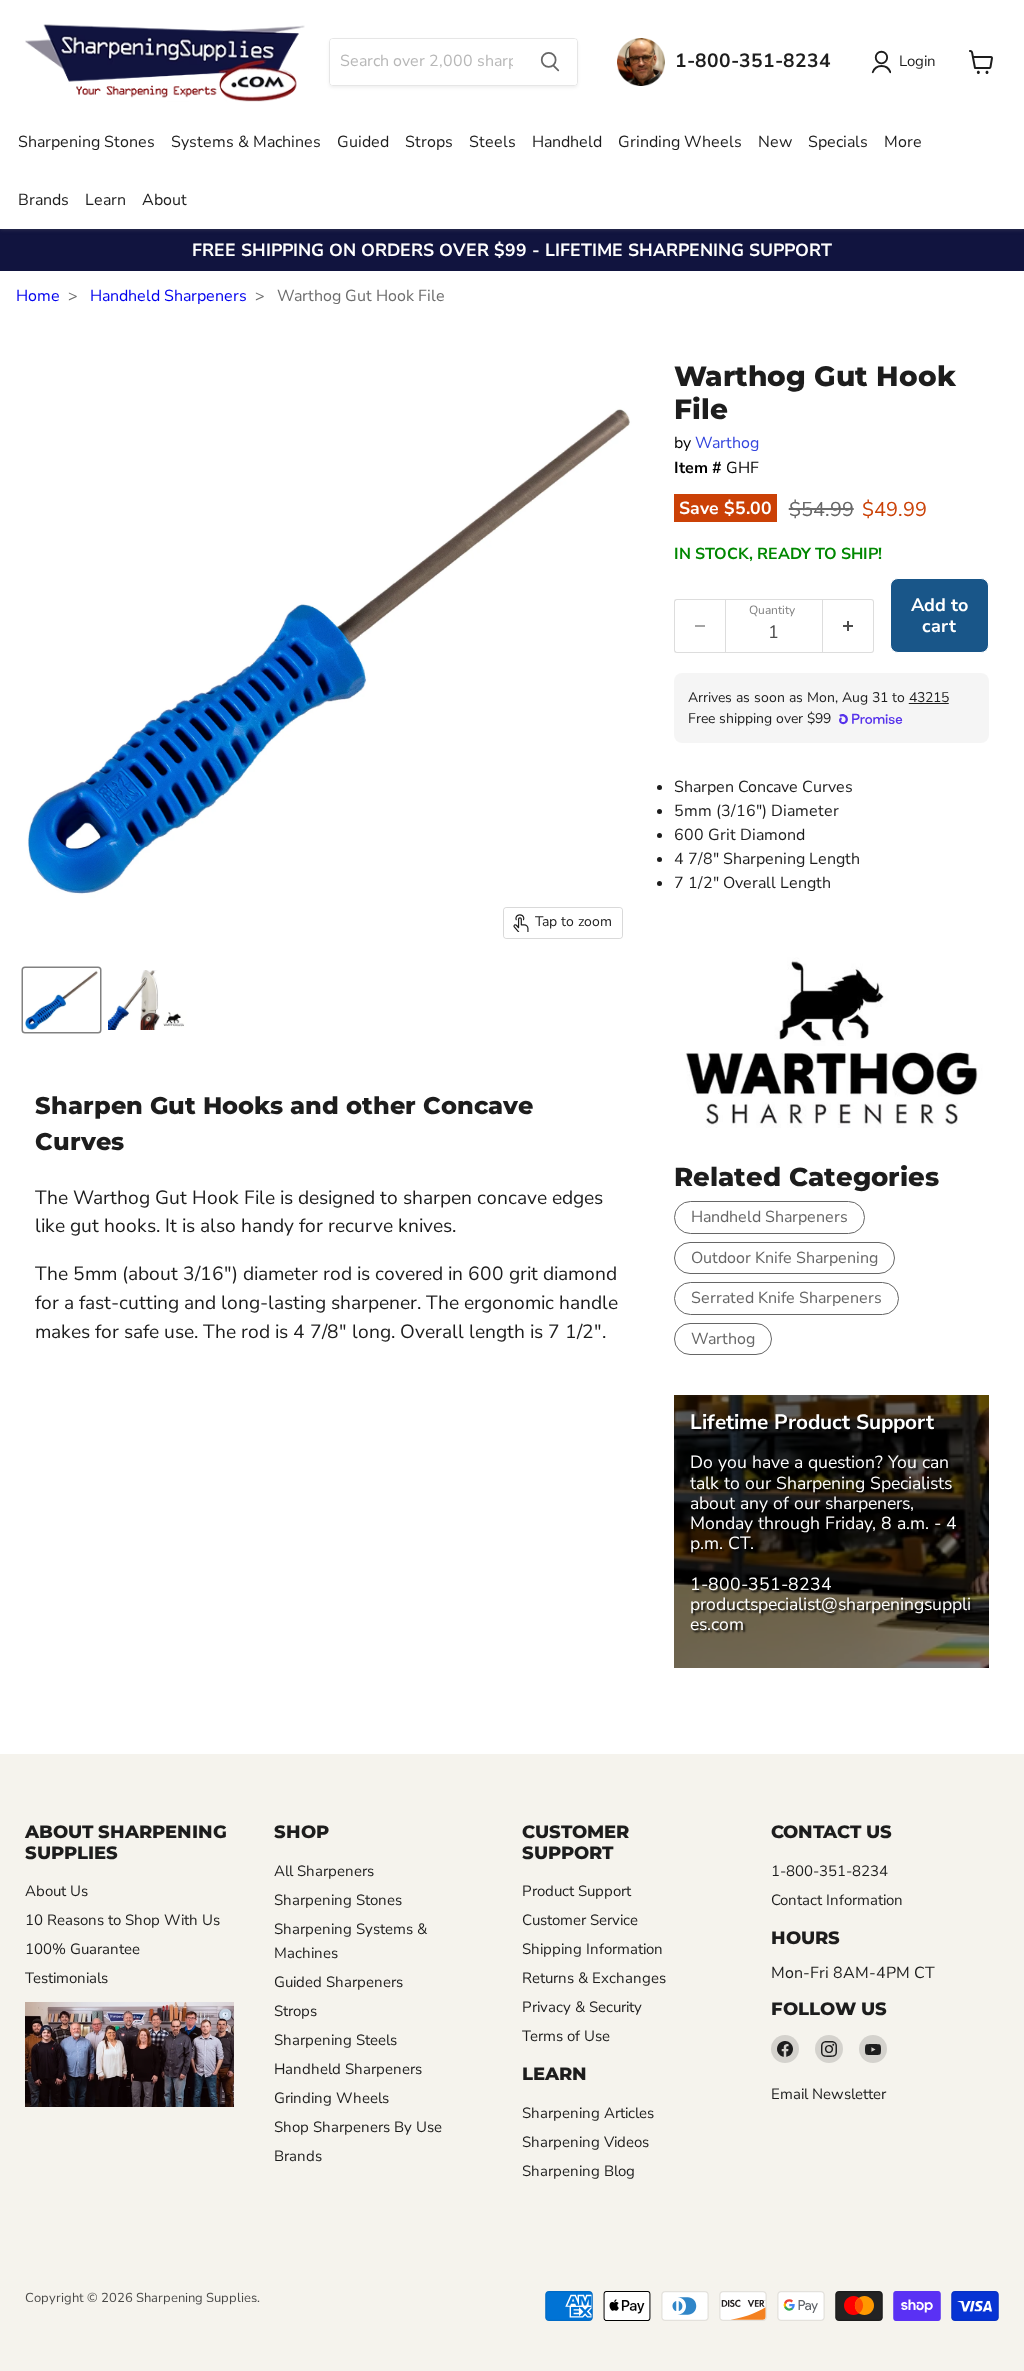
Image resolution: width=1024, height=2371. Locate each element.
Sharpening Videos (585, 2142)
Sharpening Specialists (864, 1483)
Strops (429, 142)
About (164, 200)
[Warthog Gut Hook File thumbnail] (61, 1000)
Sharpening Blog (578, 2171)
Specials (838, 142)
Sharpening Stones (86, 142)
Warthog (727, 443)
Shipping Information (592, 1949)
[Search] (550, 62)
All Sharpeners (324, 1871)
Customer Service (580, 1920)
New (775, 142)
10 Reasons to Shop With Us (122, 1920)
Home (38, 296)
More (903, 142)
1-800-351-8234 (761, 1584)
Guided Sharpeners (338, 1982)
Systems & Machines (246, 142)
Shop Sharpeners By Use (358, 2127)
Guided (363, 142)
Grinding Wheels (680, 142)
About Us (56, 1891)
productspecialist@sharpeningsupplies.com (830, 1614)
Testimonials (66, 1978)
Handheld (567, 142)
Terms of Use (566, 2036)
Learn (105, 200)
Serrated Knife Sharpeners (786, 1298)
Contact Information (837, 1900)
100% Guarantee (82, 1949)
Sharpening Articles (588, 2113)
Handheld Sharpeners (168, 296)
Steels (492, 142)
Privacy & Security (582, 2007)
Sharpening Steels (335, 2040)
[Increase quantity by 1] (848, 626)
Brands (43, 200)
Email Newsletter (828, 2094)
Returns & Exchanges (594, 1978)
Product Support (576, 1891)
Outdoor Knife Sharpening (784, 1258)
